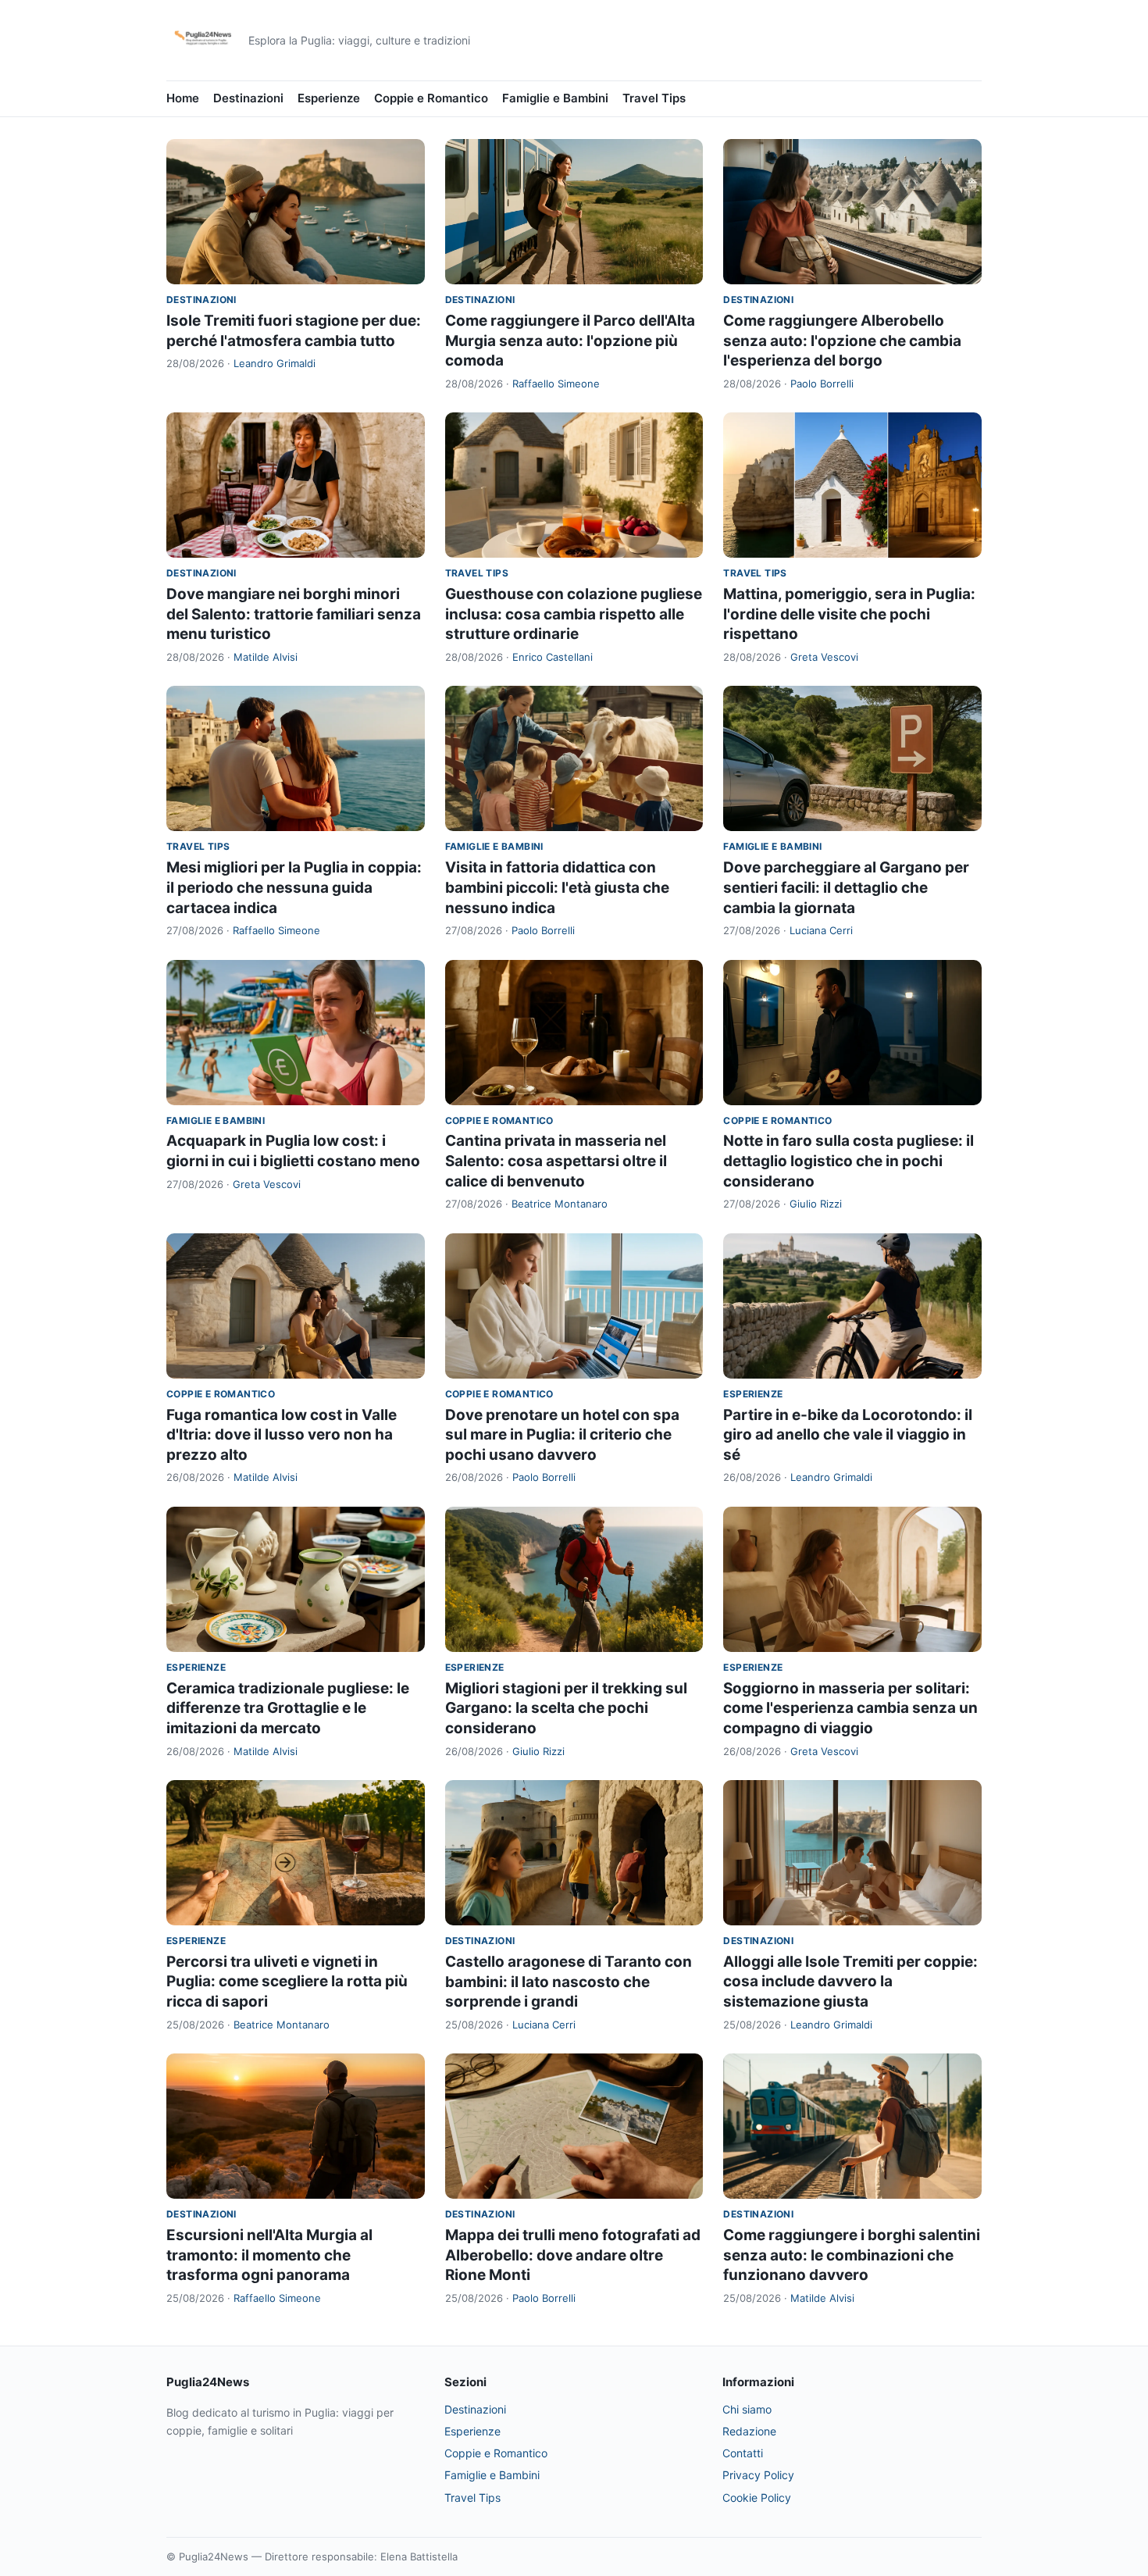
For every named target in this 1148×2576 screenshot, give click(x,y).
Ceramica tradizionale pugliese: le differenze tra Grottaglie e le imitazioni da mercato (288, 1708)
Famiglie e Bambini (555, 98)
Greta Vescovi (824, 657)
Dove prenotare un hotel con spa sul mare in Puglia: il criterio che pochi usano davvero (562, 1435)
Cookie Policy (757, 2498)
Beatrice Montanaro (560, 1204)
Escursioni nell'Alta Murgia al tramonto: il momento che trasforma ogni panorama (269, 2255)
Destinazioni (248, 98)
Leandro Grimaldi (275, 363)
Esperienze (329, 98)
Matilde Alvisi (266, 657)
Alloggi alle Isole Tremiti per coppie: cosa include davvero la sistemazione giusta (850, 1982)
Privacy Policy (758, 2475)
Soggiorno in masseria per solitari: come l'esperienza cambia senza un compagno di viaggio (850, 1708)
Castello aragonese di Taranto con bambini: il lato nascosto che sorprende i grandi (569, 1982)
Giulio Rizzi (816, 1204)
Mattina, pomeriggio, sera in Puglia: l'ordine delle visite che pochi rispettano (849, 614)
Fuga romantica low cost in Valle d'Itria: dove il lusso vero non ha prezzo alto (282, 1435)
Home (183, 98)
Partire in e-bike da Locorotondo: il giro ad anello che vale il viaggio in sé (848, 1435)
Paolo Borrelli (822, 384)
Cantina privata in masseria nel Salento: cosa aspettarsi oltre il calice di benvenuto (556, 1161)
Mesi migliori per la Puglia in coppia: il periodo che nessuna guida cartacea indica (294, 887)
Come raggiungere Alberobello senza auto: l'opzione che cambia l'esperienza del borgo (842, 341)
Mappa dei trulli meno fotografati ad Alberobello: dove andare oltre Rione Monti (573, 2255)
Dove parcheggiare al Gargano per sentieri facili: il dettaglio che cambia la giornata (846, 887)
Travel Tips (654, 98)
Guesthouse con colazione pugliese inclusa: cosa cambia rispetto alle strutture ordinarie (574, 614)
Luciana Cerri (821, 930)
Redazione (749, 2431)
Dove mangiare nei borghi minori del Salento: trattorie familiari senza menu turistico (294, 614)
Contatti (743, 2453)
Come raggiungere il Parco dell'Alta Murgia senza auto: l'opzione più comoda (570, 341)
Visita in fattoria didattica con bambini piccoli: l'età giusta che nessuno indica (557, 887)
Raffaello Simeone (556, 384)
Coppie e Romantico (431, 98)
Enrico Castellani (553, 657)
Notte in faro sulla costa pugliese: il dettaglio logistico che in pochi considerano (849, 1161)
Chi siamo (747, 2409)
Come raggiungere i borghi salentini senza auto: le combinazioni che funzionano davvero (852, 2255)
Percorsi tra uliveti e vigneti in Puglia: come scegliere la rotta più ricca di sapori (287, 1982)
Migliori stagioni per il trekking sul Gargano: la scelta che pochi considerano (566, 1708)
